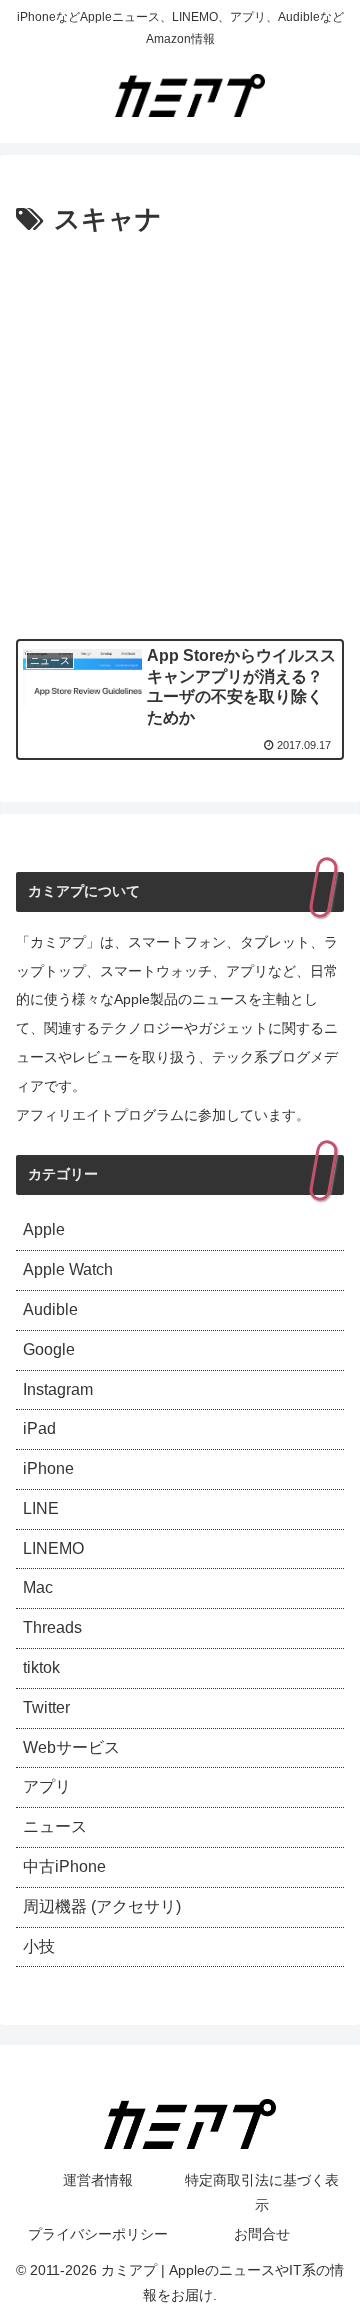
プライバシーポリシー (98, 2234)
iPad (39, 1428)
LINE (41, 1508)
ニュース (55, 1826)
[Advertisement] (180, 433)
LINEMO (53, 1548)
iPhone (48, 1468)
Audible (50, 1309)
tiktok (41, 1667)
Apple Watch (68, 1269)
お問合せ (262, 2234)
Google (49, 1349)
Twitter (46, 1707)
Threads (52, 1627)
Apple (44, 1229)
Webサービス (71, 1747)
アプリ (47, 1786)
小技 (39, 1946)
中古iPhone (64, 1866)
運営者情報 (98, 2180)
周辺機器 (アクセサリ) (102, 1906)
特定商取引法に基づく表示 (262, 2192)
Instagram (58, 1389)
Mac (38, 1587)
